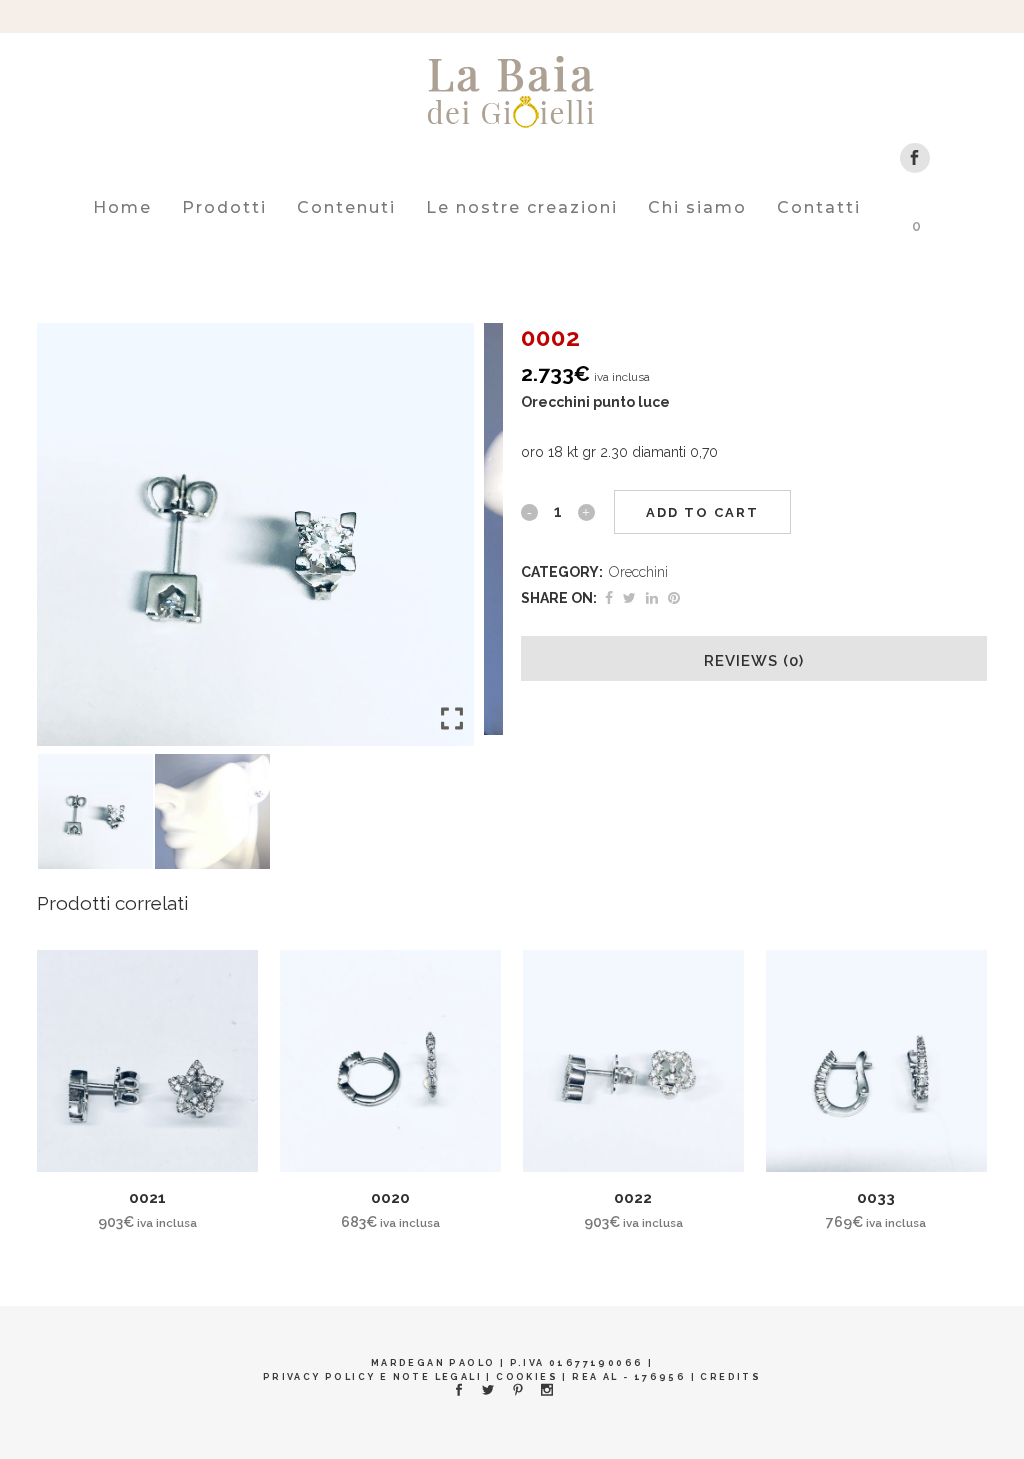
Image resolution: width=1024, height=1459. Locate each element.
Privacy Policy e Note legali (372, 1377)
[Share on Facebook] (609, 598)
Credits (730, 1377)
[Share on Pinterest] (674, 598)
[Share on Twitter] (629, 598)
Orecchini (638, 572)
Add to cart (702, 512)
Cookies (527, 1377)
